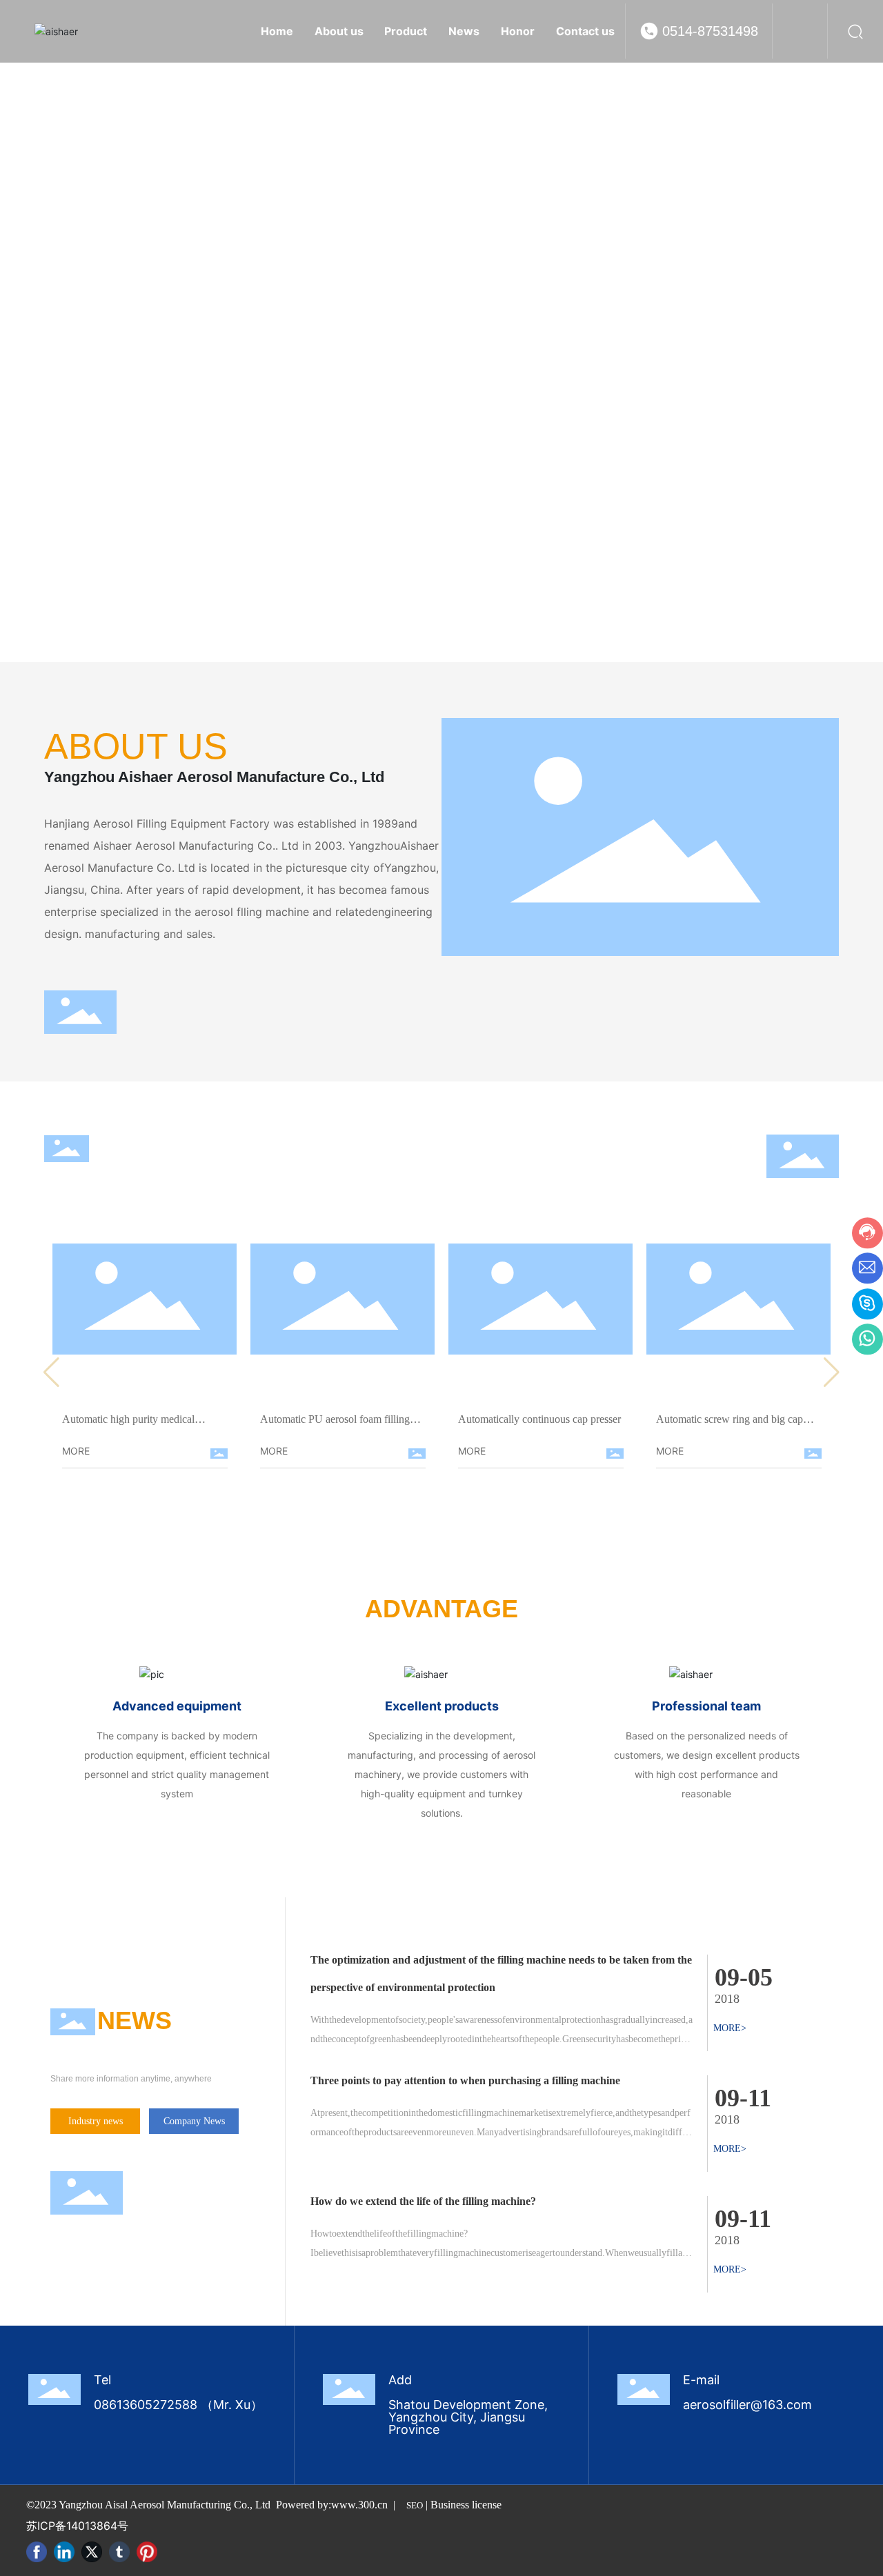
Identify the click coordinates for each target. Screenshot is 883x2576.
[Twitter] (92, 2552)
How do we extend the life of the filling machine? (423, 2201)
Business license (466, 2505)
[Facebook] (37, 2552)
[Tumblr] (119, 2552)
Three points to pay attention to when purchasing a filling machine (465, 2080)
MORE (76, 1451)
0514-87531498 (710, 31)
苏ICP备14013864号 (77, 2526)
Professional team (706, 1706)
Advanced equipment (177, 1706)
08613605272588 (146, 2405)
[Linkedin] (64, 2552)
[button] (849, 331)
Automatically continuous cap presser (539, 1419)
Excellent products (442, 1706)
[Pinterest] (147, 2552)
